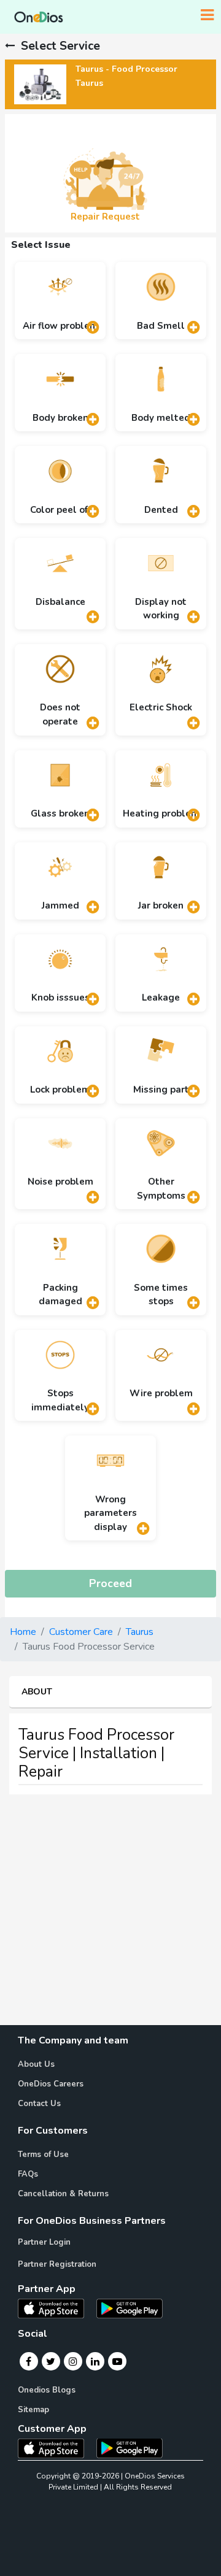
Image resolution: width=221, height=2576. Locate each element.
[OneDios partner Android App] (130, 2308)
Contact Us (39, 2104)
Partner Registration (57, 2264)
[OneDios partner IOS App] (56, 2308)
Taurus (140, 1632)
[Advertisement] (110, 1915)
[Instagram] (73, 2361)
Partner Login (44, 2242)
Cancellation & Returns (63, 2194)
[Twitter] (51, 2361)
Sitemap (33, 2410)
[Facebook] (29, 2361)
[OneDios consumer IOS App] (56, 2447)
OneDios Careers (51, 2084)
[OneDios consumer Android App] (130, 2447)
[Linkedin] (95, 2361)
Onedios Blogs (47, 2390)
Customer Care (81, 1632)
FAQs (28, 2174)
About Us (36, 2064)
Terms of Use (43, 2155)
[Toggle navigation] (207, 15)
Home (23, 1632)
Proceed (110, 1583)
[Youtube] (117, 2361)
